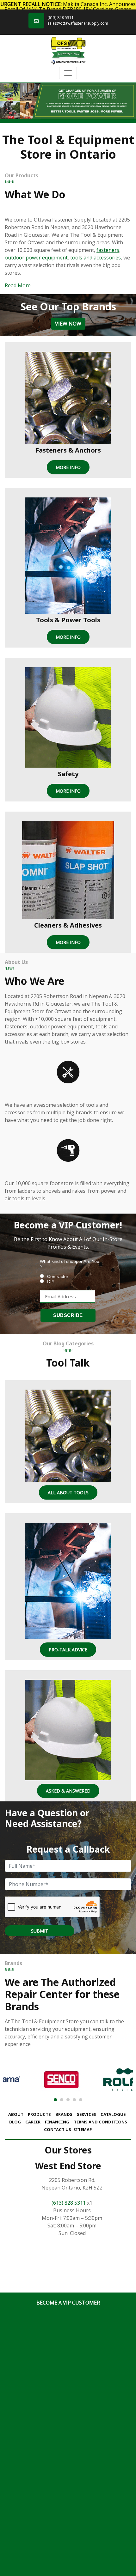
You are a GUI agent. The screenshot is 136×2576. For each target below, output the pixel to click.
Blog (15, 2122)
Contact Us (58, 2129)
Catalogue (113, 2114)
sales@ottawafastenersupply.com (78, 23)
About (16, 2114)
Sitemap (83, 2129)
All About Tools (68, 1492)
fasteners (108, 250)
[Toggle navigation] (68, 73)
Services (87, 2114)
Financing (57, 2122)
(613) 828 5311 (61, 18)
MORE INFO (68, 467)
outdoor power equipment (36, 258)
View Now (68, 324)
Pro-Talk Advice (68, 1650)
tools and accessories (96, 258)
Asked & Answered (68, 1791)
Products (39, 2114)
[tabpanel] (68, 101)
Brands (64, 2114)
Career (33, 2122)
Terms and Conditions (100, 2122)
